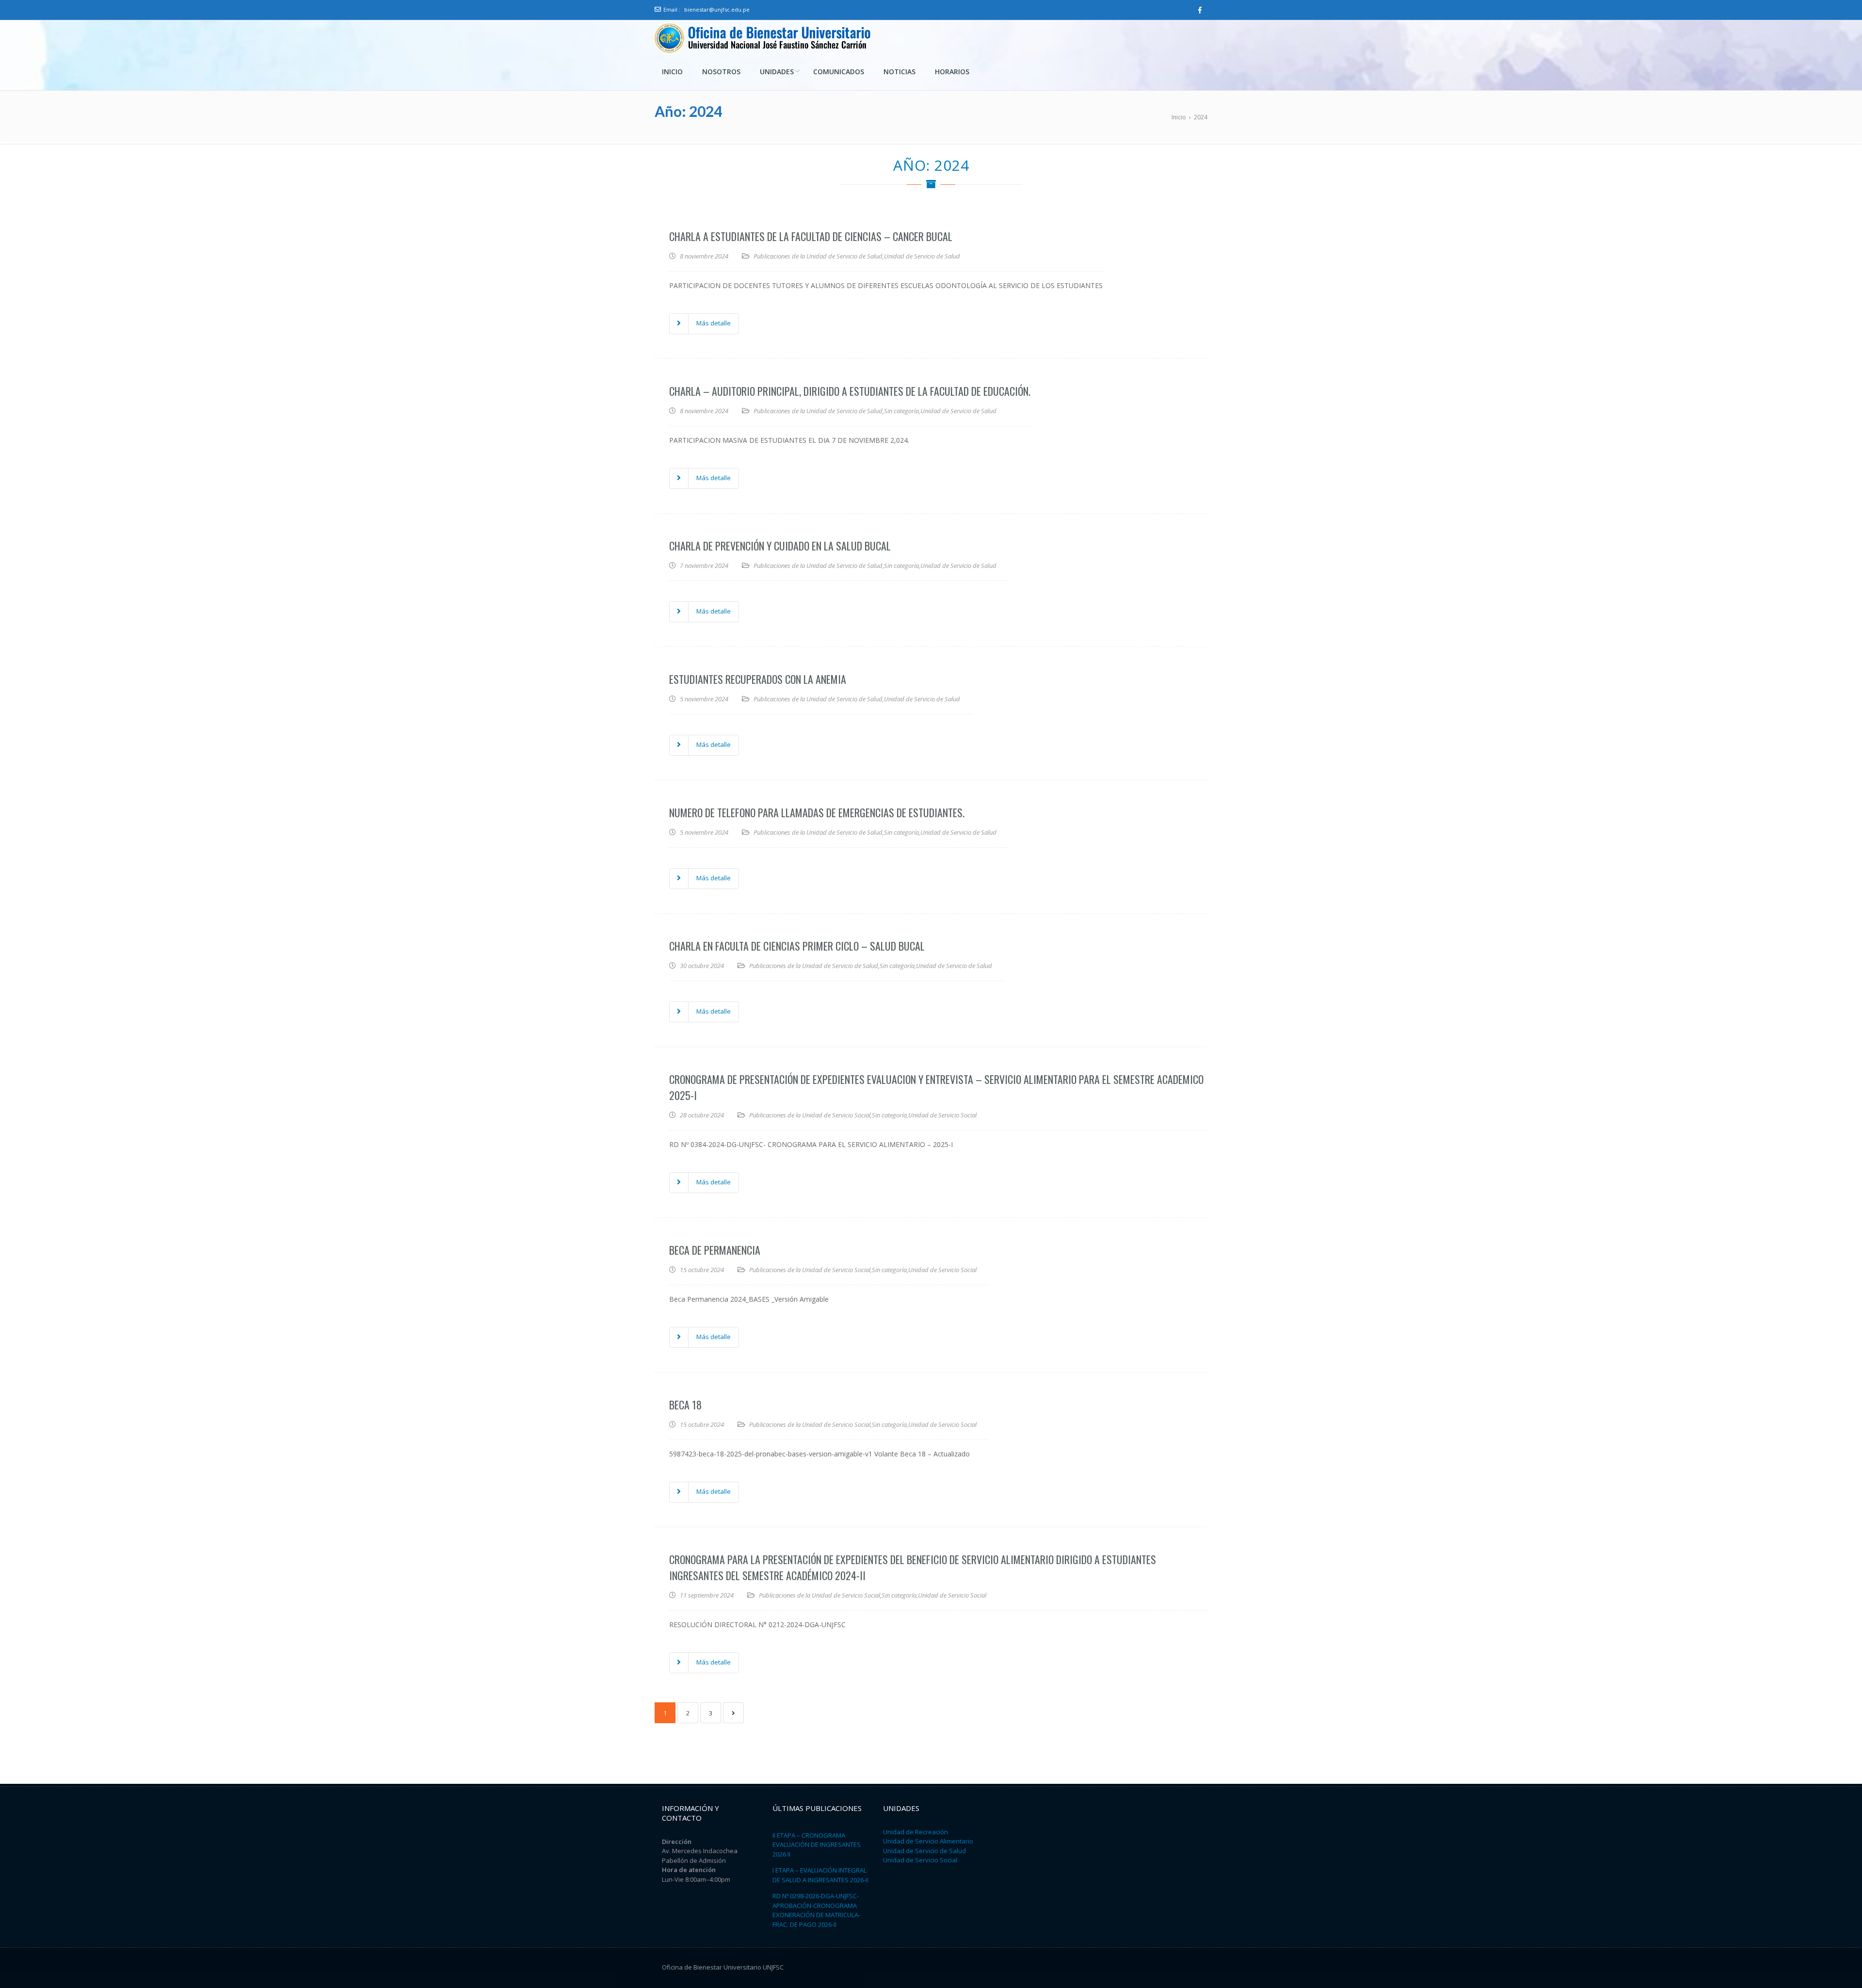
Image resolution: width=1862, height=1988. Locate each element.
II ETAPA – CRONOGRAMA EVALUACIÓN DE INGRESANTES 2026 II (817, 1845)
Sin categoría (901, 411)
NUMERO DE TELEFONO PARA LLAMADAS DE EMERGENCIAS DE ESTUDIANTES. (817, 812)
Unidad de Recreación (915, 1832)
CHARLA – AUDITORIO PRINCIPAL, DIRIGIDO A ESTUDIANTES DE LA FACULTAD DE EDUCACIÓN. (850, 391)
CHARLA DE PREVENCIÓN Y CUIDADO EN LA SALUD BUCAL (780, 546)
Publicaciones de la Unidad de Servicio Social (810, 1115)
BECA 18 (685, 1405)
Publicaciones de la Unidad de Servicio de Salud (818, 256)
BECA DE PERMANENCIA (715, 1250)
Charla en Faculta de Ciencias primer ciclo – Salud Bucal (797, 946)
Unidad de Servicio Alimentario (928, 1841)
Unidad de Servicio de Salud (922, 256)
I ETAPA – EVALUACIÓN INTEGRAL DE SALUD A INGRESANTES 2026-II (820, 1875)
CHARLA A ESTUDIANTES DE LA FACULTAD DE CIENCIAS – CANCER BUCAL (811, 236)
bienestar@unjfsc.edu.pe (717, 9)
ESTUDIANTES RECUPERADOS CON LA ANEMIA (758, 679)
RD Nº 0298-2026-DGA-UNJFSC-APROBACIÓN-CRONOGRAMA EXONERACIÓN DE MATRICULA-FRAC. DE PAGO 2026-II (816, 1910)
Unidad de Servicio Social (942, 1115)
